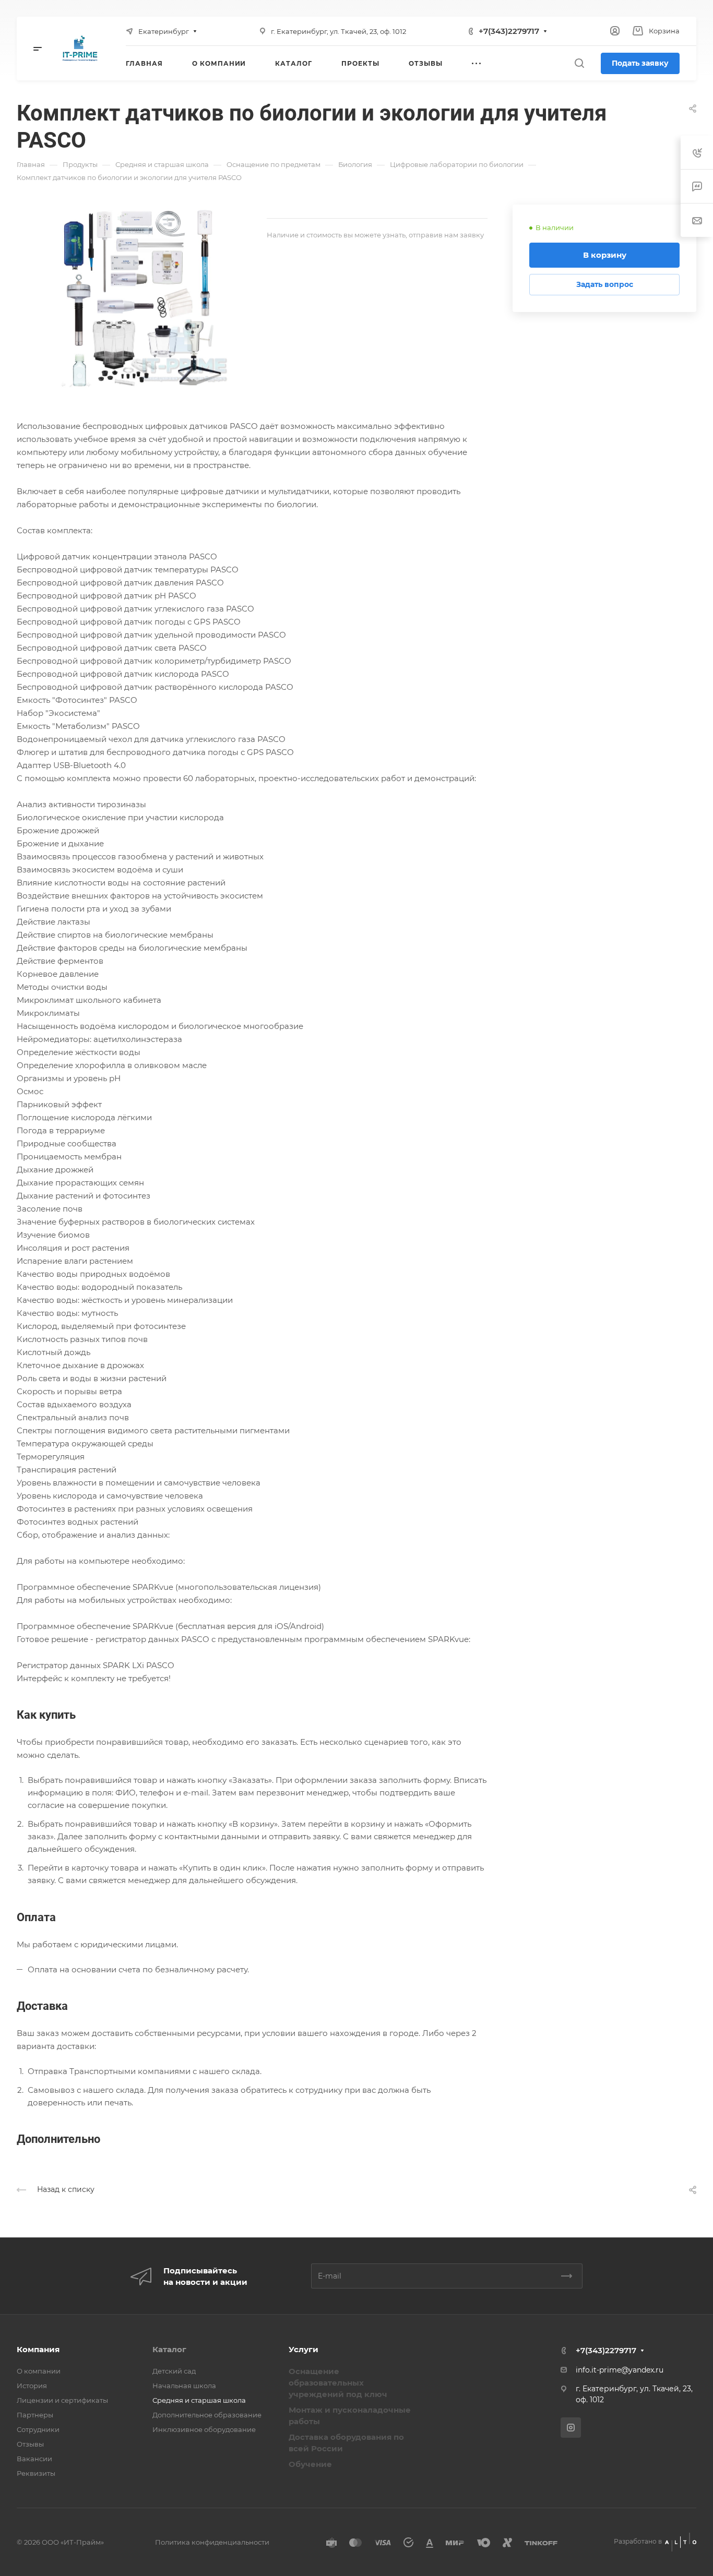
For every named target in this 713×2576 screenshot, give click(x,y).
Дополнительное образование (207, 2415)
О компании (39, 2371)
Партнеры (35, 2415)
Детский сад (174, 2371)
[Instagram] (571, 2428)
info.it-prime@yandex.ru (620, 2370)
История (32, 2386)
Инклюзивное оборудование (204, 2429)
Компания (38, 2349)
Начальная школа (184, 2386)
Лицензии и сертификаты (62, 2400)
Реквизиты (36, 2473)
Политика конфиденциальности (212, 2542)
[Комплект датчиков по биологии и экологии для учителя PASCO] (142, 297)
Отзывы (30, 2444)
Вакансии (34, 2459)
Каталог (169, 2349)
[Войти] (615, 31)
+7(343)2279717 (509, 31)
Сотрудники (38, 2429)
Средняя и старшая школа (199, 2400)
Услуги (304, 2349)
